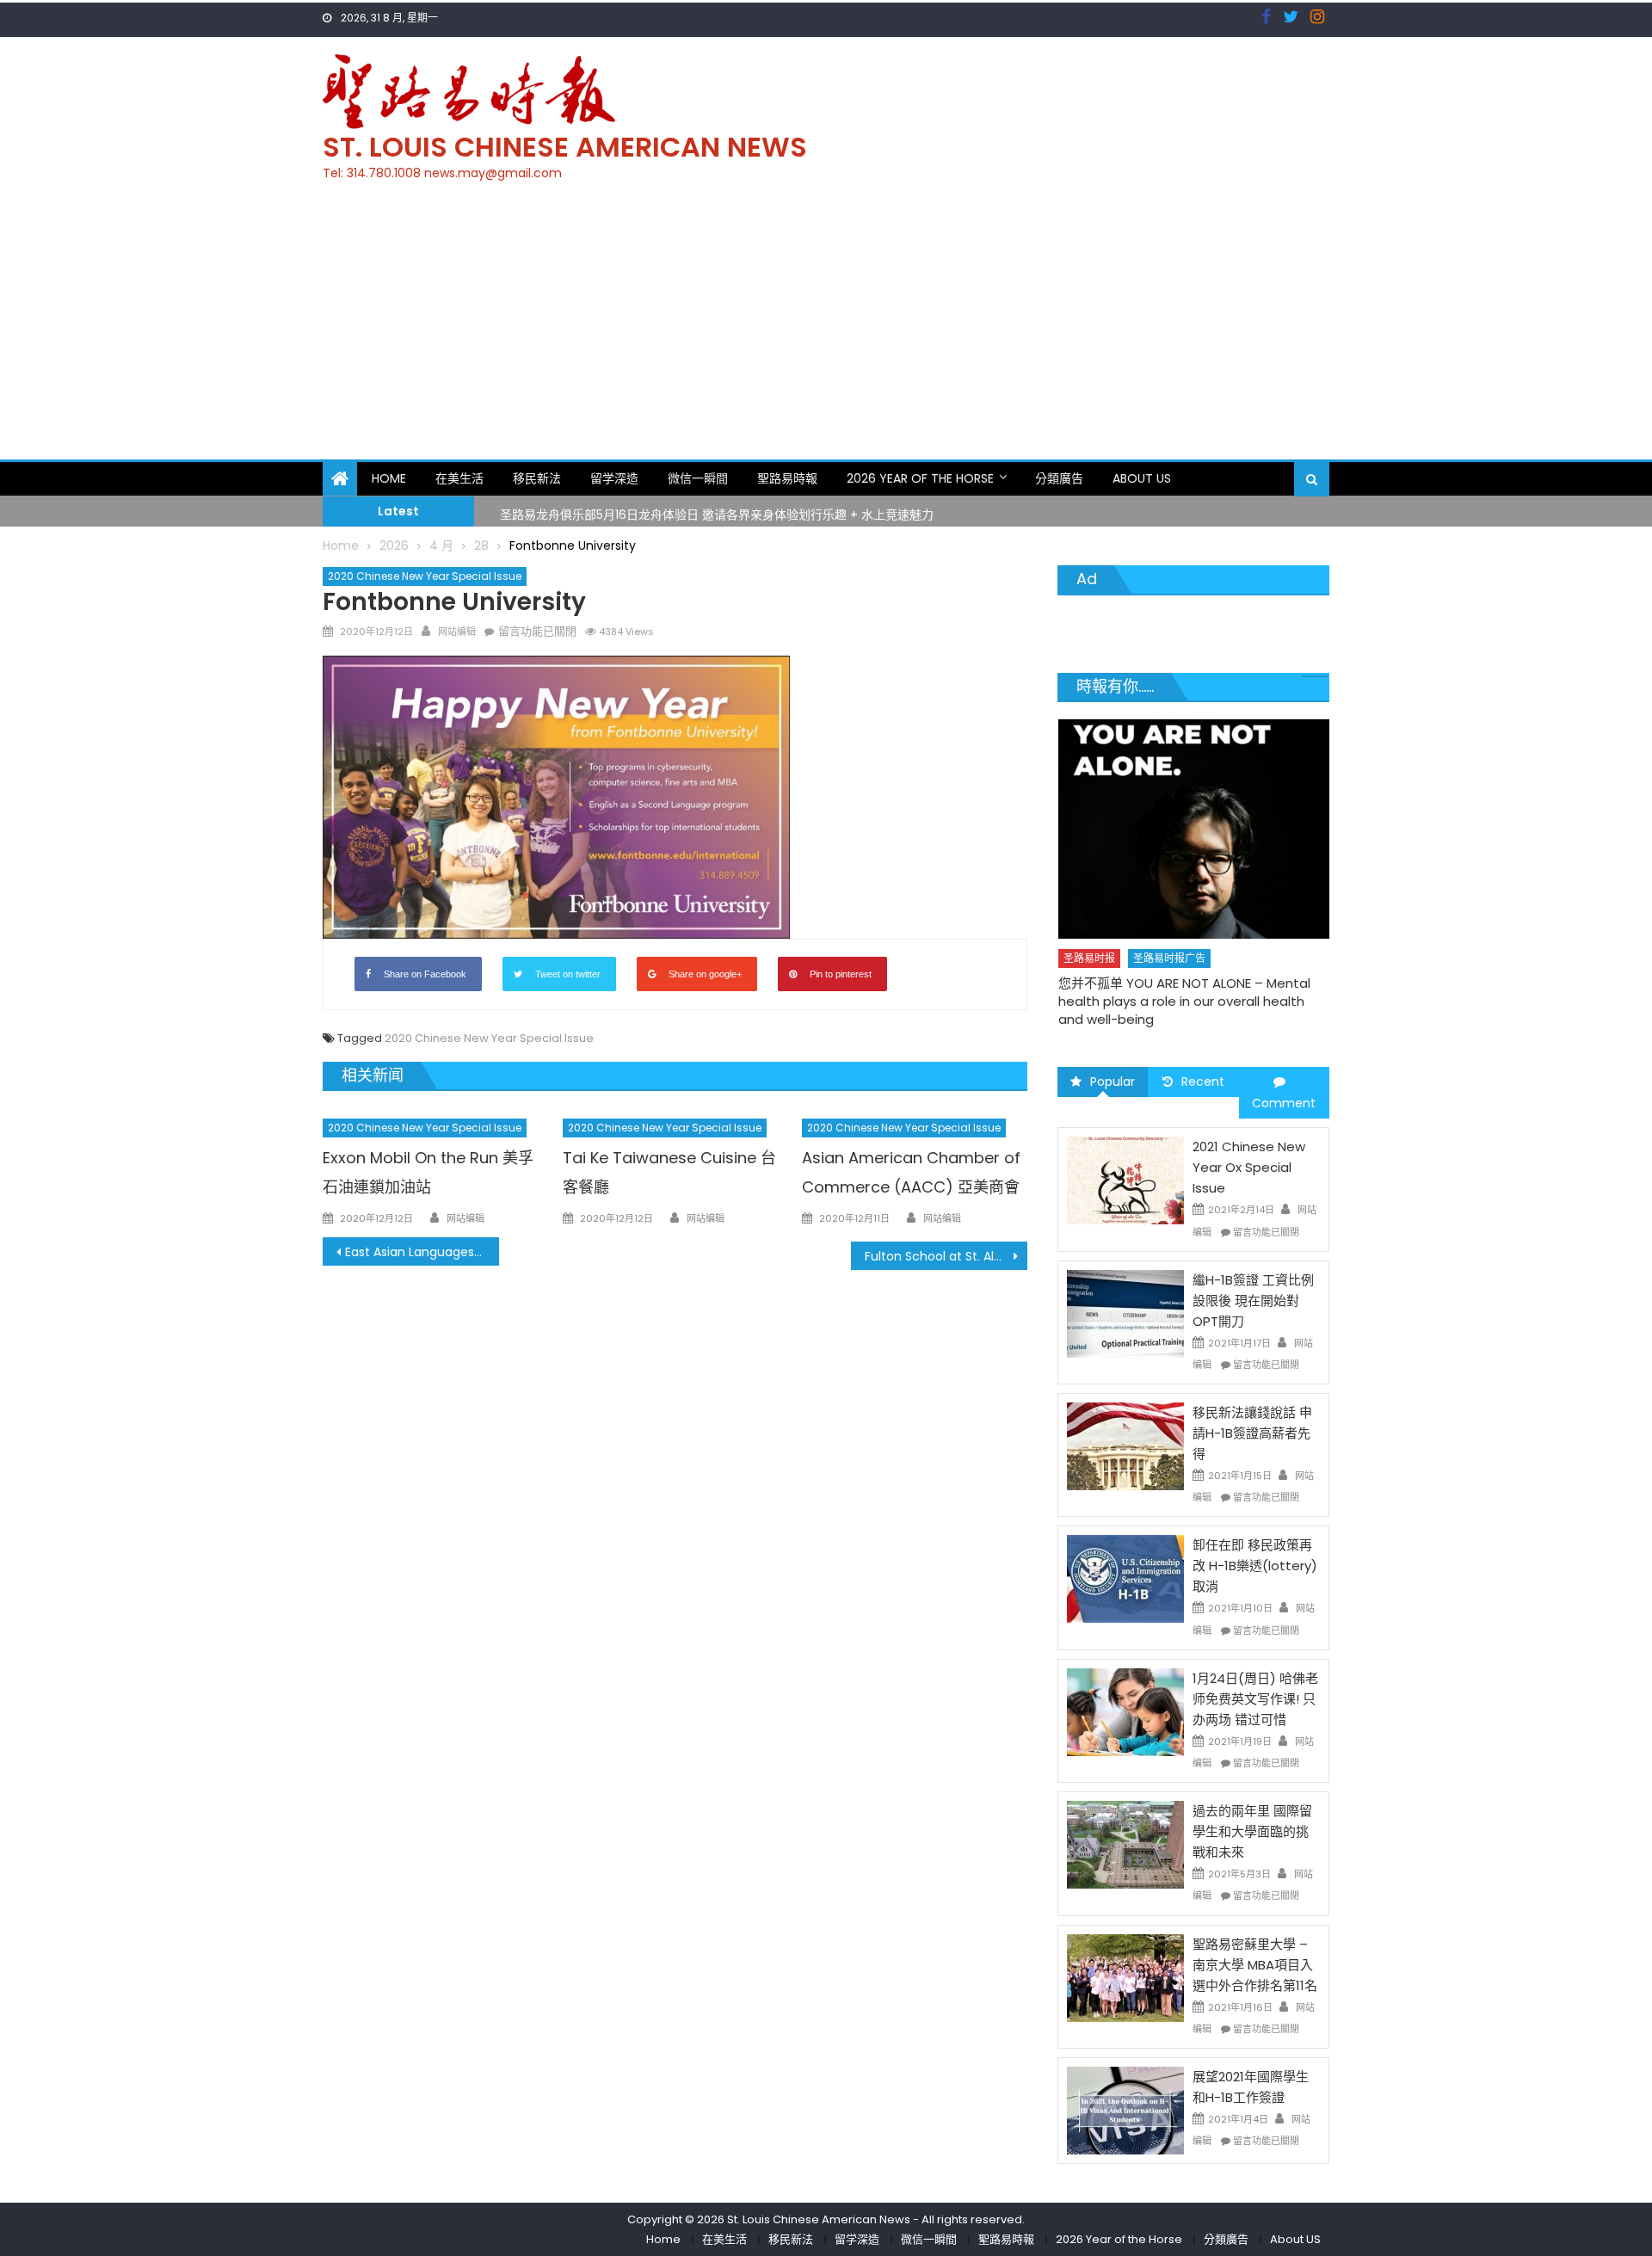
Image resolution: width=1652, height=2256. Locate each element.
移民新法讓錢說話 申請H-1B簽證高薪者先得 (1252, 1433)
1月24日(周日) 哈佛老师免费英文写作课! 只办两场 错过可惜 (1255, 1699)
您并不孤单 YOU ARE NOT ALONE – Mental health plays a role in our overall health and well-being (1184, 1001)
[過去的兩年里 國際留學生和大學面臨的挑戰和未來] (1125, 1844)
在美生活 (459, 478)
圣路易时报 (1089, 958)
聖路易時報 (787, 478)
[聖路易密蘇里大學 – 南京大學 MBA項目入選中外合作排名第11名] (1125, 1976)
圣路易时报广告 (1169, 958)
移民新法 (537, 478)
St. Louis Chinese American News (565, 147)
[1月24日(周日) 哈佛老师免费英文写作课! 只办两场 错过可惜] (1125, 1711)
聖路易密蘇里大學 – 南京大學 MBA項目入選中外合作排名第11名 (1255, 1965)
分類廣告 (1059, 478)
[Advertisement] (826, 330)
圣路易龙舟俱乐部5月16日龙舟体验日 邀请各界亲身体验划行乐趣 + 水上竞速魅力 (717, 510)
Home (389, 478)
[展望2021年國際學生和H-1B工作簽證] (1125, 2110)
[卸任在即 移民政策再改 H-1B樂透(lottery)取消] (1125, 1578)
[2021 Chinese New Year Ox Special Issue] (1125, 1180)
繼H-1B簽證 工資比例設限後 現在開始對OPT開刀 (1253, 1301)
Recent (1203, 1082)
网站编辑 (457, 632)
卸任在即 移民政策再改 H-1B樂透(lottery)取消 (1255, 1566)
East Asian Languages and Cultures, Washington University (422, 1252)
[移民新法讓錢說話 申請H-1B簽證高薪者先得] (1125, 1445)
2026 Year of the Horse (920, 478)
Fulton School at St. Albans (944, 1256)
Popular (1113, 1082)
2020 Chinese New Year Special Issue (425, 576)
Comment (1284, 1103)
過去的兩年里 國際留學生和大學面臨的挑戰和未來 (1252, 1831)
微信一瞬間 (698, 478)
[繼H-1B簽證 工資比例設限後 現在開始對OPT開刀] (1125, 1313)
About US (1142, 478)
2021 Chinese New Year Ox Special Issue (1249, 1167)
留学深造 (614, 478)
